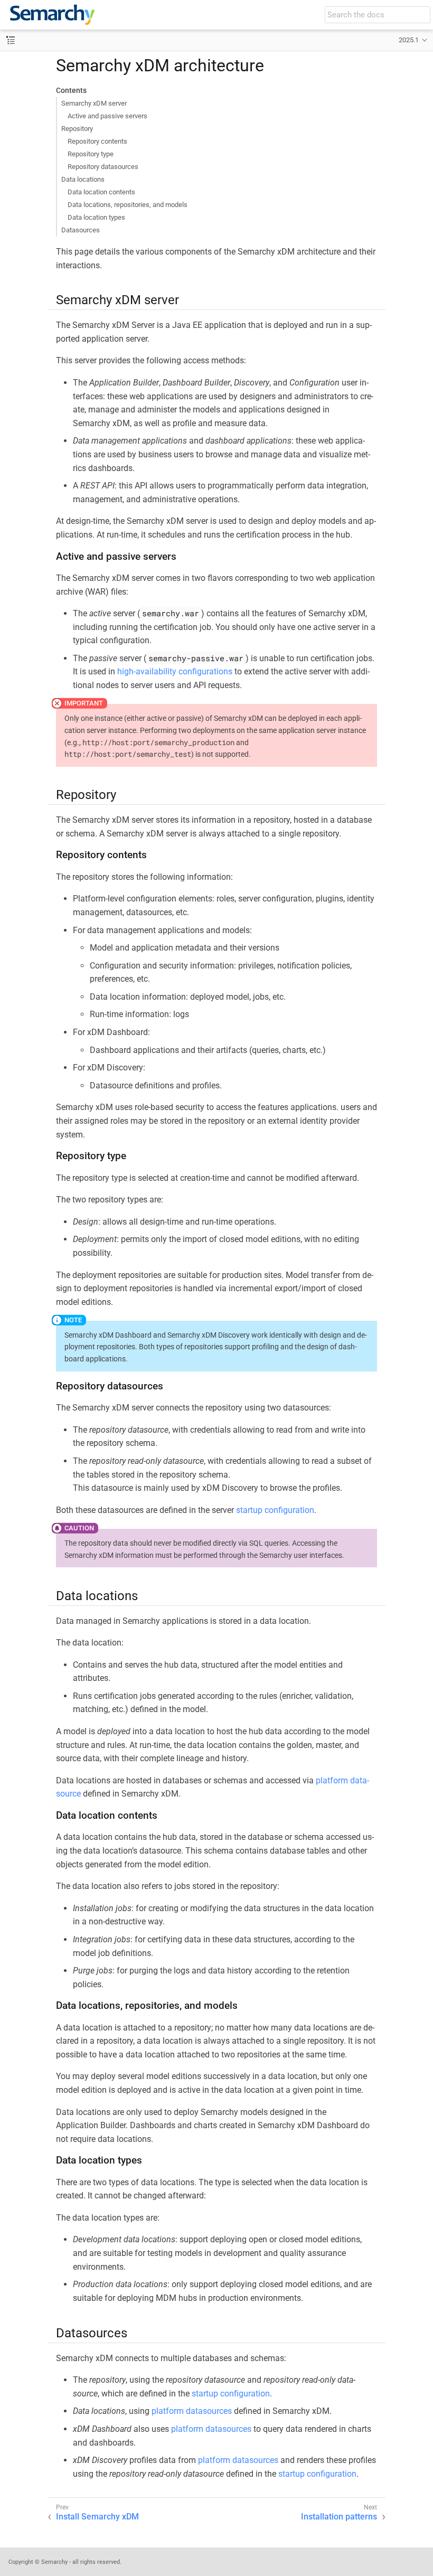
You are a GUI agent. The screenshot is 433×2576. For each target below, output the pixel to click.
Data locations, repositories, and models (128, 205)
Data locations (83, 179)
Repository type (91, 154)
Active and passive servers (107, 116)
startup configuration (275, 1510)
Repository (77, 129)
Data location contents (101, 192)
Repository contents (97, 141)
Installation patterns (339, 2517)
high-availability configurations (175, 671)
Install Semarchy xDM (97, 2517)
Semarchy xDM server (94, 103)
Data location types (96, 217)
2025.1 (409, 40)
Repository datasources (103, 167)
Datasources (81, 230)
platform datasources (192, 2411)
